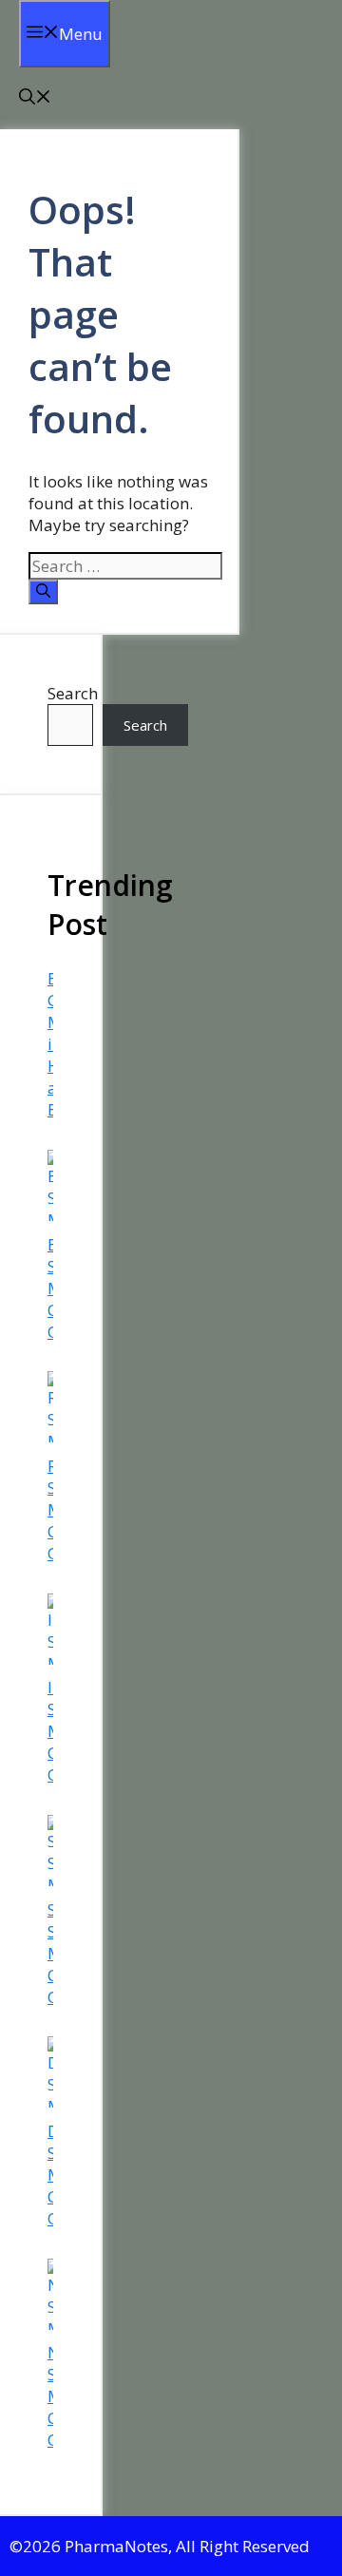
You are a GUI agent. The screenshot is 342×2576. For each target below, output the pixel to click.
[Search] (43, 592)
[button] (35, 98)
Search (73, 693)
